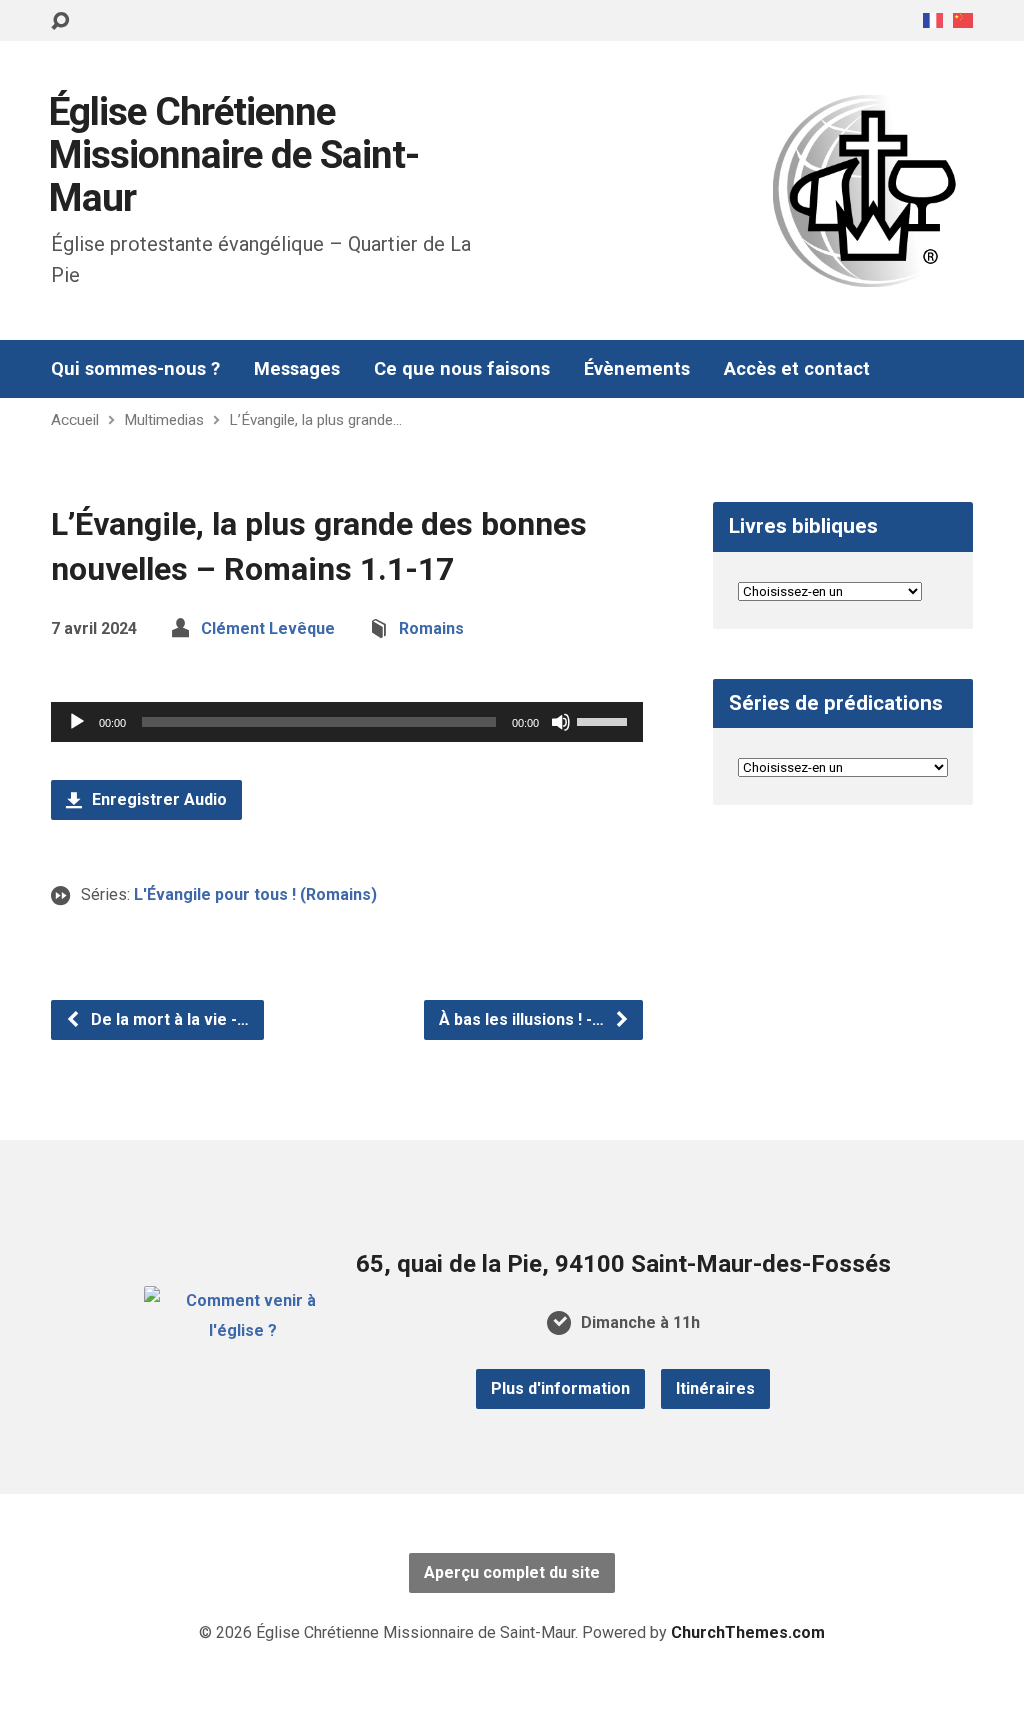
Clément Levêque (268, 628)
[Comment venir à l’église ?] (242, 1330)
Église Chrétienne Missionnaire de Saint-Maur (234, 154)
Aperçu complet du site (512, 1572)
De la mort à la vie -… (168, 1019)
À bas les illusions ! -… (523, 1019)
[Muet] (561, 722)
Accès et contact (797, 369)
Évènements (637, 369)
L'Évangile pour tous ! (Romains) (255, 894)
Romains (431, 628)
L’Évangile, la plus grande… (315, 420)
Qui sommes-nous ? (135, 369)
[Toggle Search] (60, 21)
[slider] (605, 720)
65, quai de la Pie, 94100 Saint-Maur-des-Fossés (623, 1264)
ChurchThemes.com (748, 1632)
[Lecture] (77, 722)
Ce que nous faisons (462, 369)
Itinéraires (715, 1388)
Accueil (75, 420)
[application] (347, 722)
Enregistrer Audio (157, 799)
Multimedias (164, 420)
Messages (297, 369)
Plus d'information (560, 1388)
